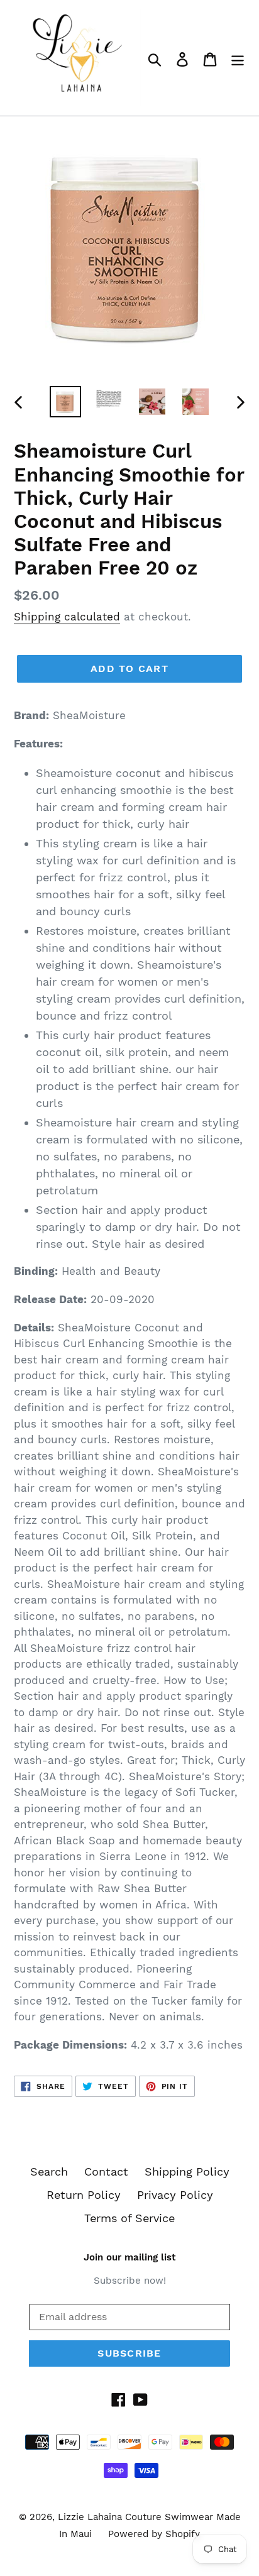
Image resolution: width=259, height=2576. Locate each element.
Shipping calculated (67, 617)
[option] (66, 402)
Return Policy (84, 2195)
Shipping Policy (187, 2171)
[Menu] (238, 58)
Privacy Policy (175, 2195)
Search (49, 2171)
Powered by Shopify (154, 2534)
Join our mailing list (129, 2257)
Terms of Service (129, 2218)
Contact (106, 2171)
